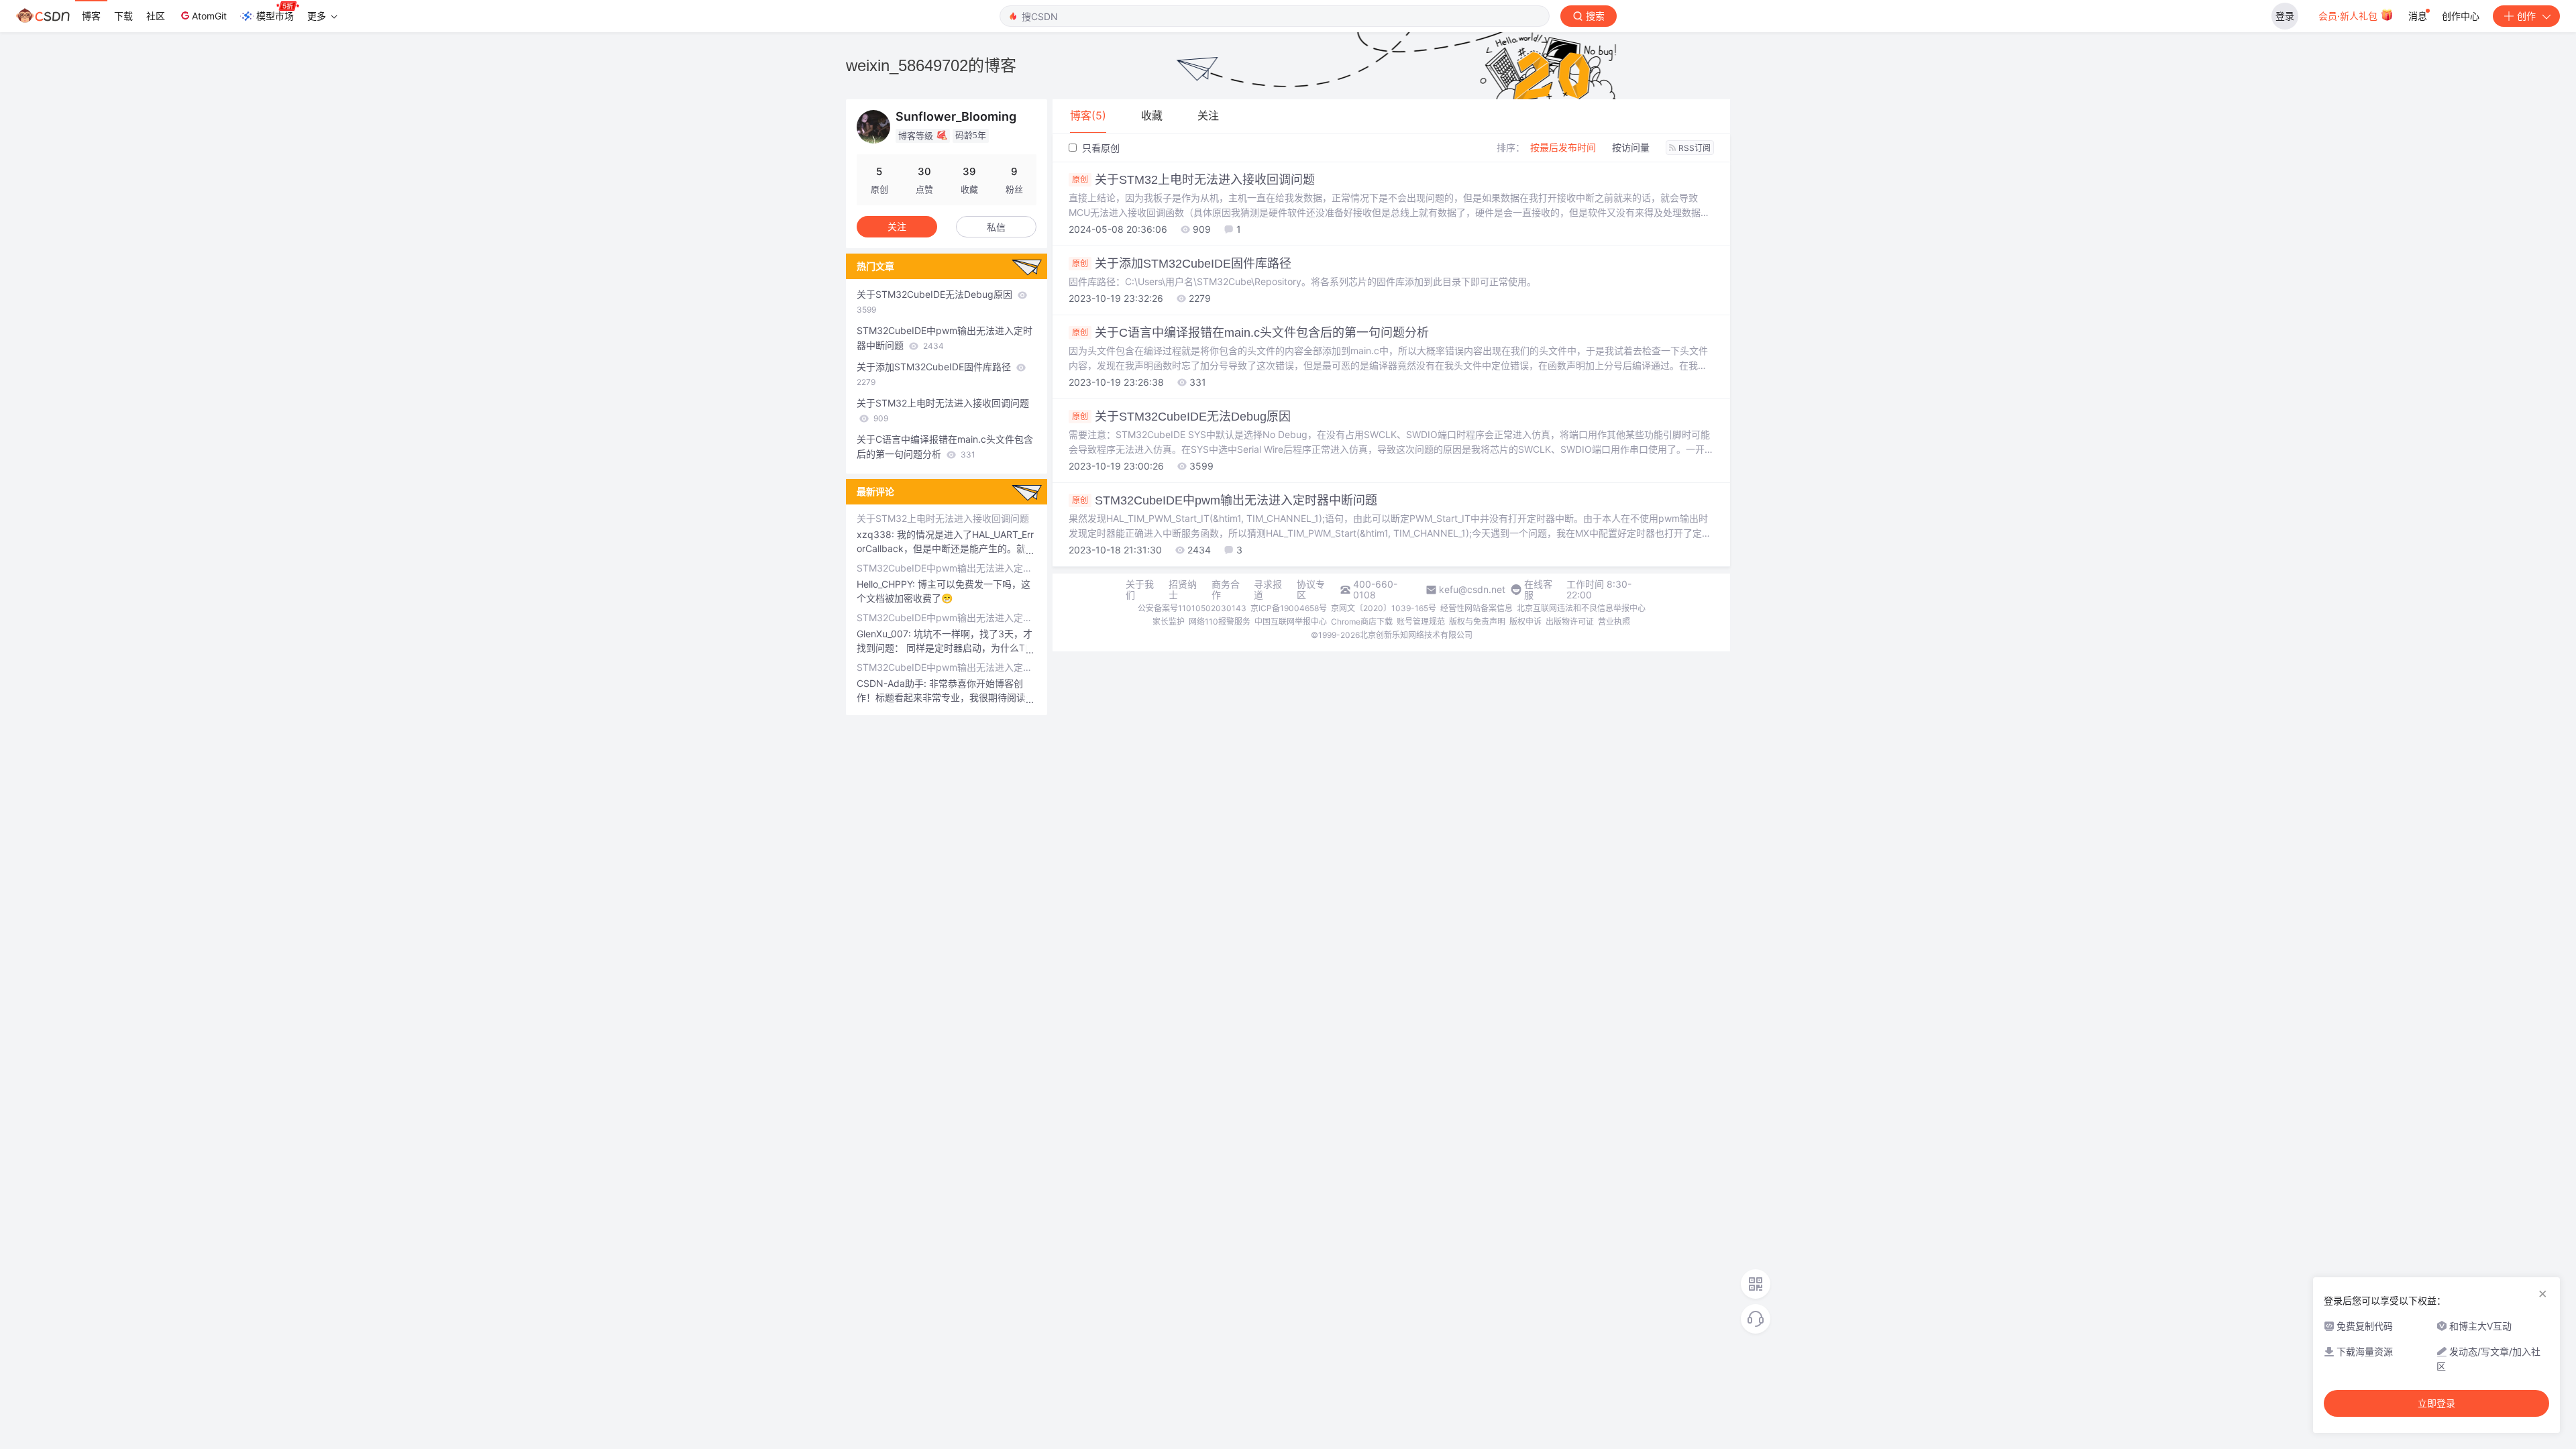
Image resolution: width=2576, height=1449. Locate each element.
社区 (156, 16)
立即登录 (2436, 1403)
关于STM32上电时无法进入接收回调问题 (1193, 180)
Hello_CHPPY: (887, 584)
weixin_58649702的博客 (931, 65)
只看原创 (1099, 148)
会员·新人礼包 (2349, 16)
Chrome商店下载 (1362, 622)
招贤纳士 (1183, 590)
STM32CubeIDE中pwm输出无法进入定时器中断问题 (1225, 500)
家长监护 (1169, 622)
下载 (123, 16)
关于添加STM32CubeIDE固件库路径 (1182, 264)
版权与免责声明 (1477, 622)
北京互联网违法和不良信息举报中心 (1581, 608)
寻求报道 (1268, 590)
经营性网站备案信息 (1477, 608)
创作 (2526, 16)
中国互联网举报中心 (1291, 622)
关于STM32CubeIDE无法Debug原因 (1181, 417)
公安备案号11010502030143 (1192, 608)
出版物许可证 (1570, 622)
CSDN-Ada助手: (893, 683)
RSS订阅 (1695, 148)
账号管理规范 (1421, 622)
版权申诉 (1525, 622)
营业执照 (1614, 622)
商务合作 (1226, 590)
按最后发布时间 (1563, 147)
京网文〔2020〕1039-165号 (1384, 608)
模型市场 (275, 16)
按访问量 (1631, 147)
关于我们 (1140, 590)
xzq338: (877, 534)
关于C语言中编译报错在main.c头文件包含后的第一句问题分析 (1250, 333)
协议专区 (1311, 590)
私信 (996, 227)
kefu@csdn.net (1472, 590)
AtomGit (209, 16)
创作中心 (2461, 16)
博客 (91, 16)
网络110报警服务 (1220, 622)
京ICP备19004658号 (1289, 608)
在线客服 (1538, 590)
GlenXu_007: (885, 634)
